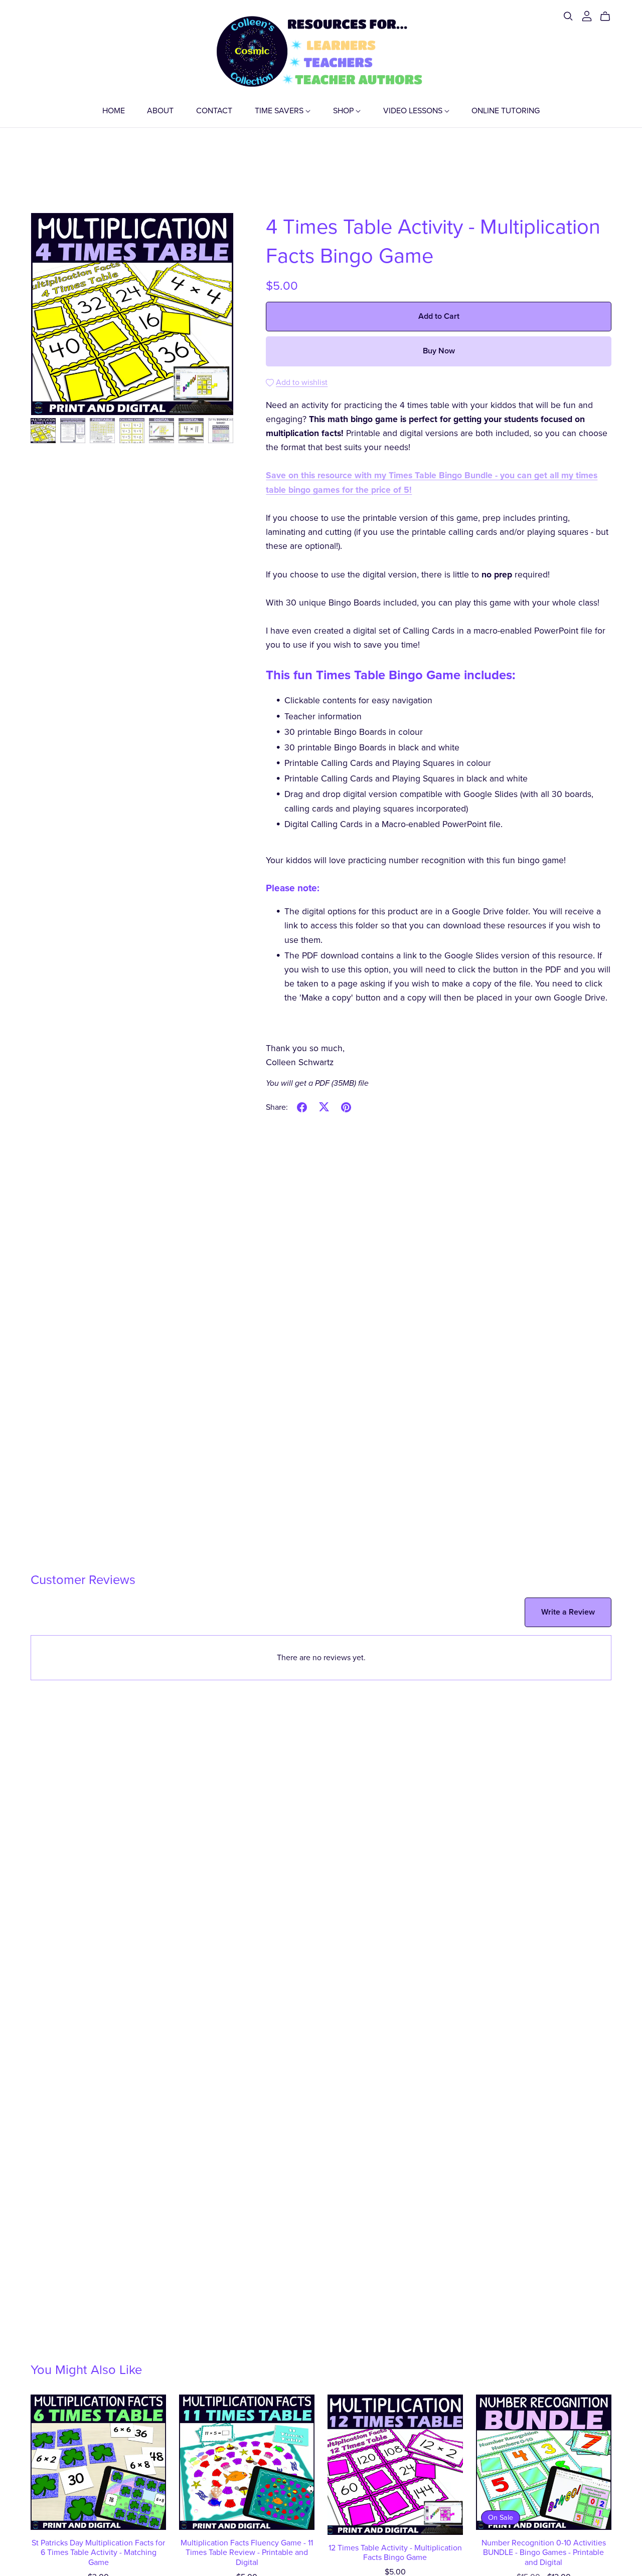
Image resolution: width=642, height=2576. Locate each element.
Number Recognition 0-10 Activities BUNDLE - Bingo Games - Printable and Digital (544, 2552)
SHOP (344, 110)
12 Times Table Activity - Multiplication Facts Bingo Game (395, 2553)
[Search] (568, 16)
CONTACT (214, 110)
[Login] (587, 16)
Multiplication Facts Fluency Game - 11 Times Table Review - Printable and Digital (247, 2552)
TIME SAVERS (280, 110)
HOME (114, 110)
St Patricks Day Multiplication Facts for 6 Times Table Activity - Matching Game (98, 2552)
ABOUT (160, 110)
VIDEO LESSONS (414, 110)
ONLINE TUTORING (506, 110)
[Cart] (609, 17)
